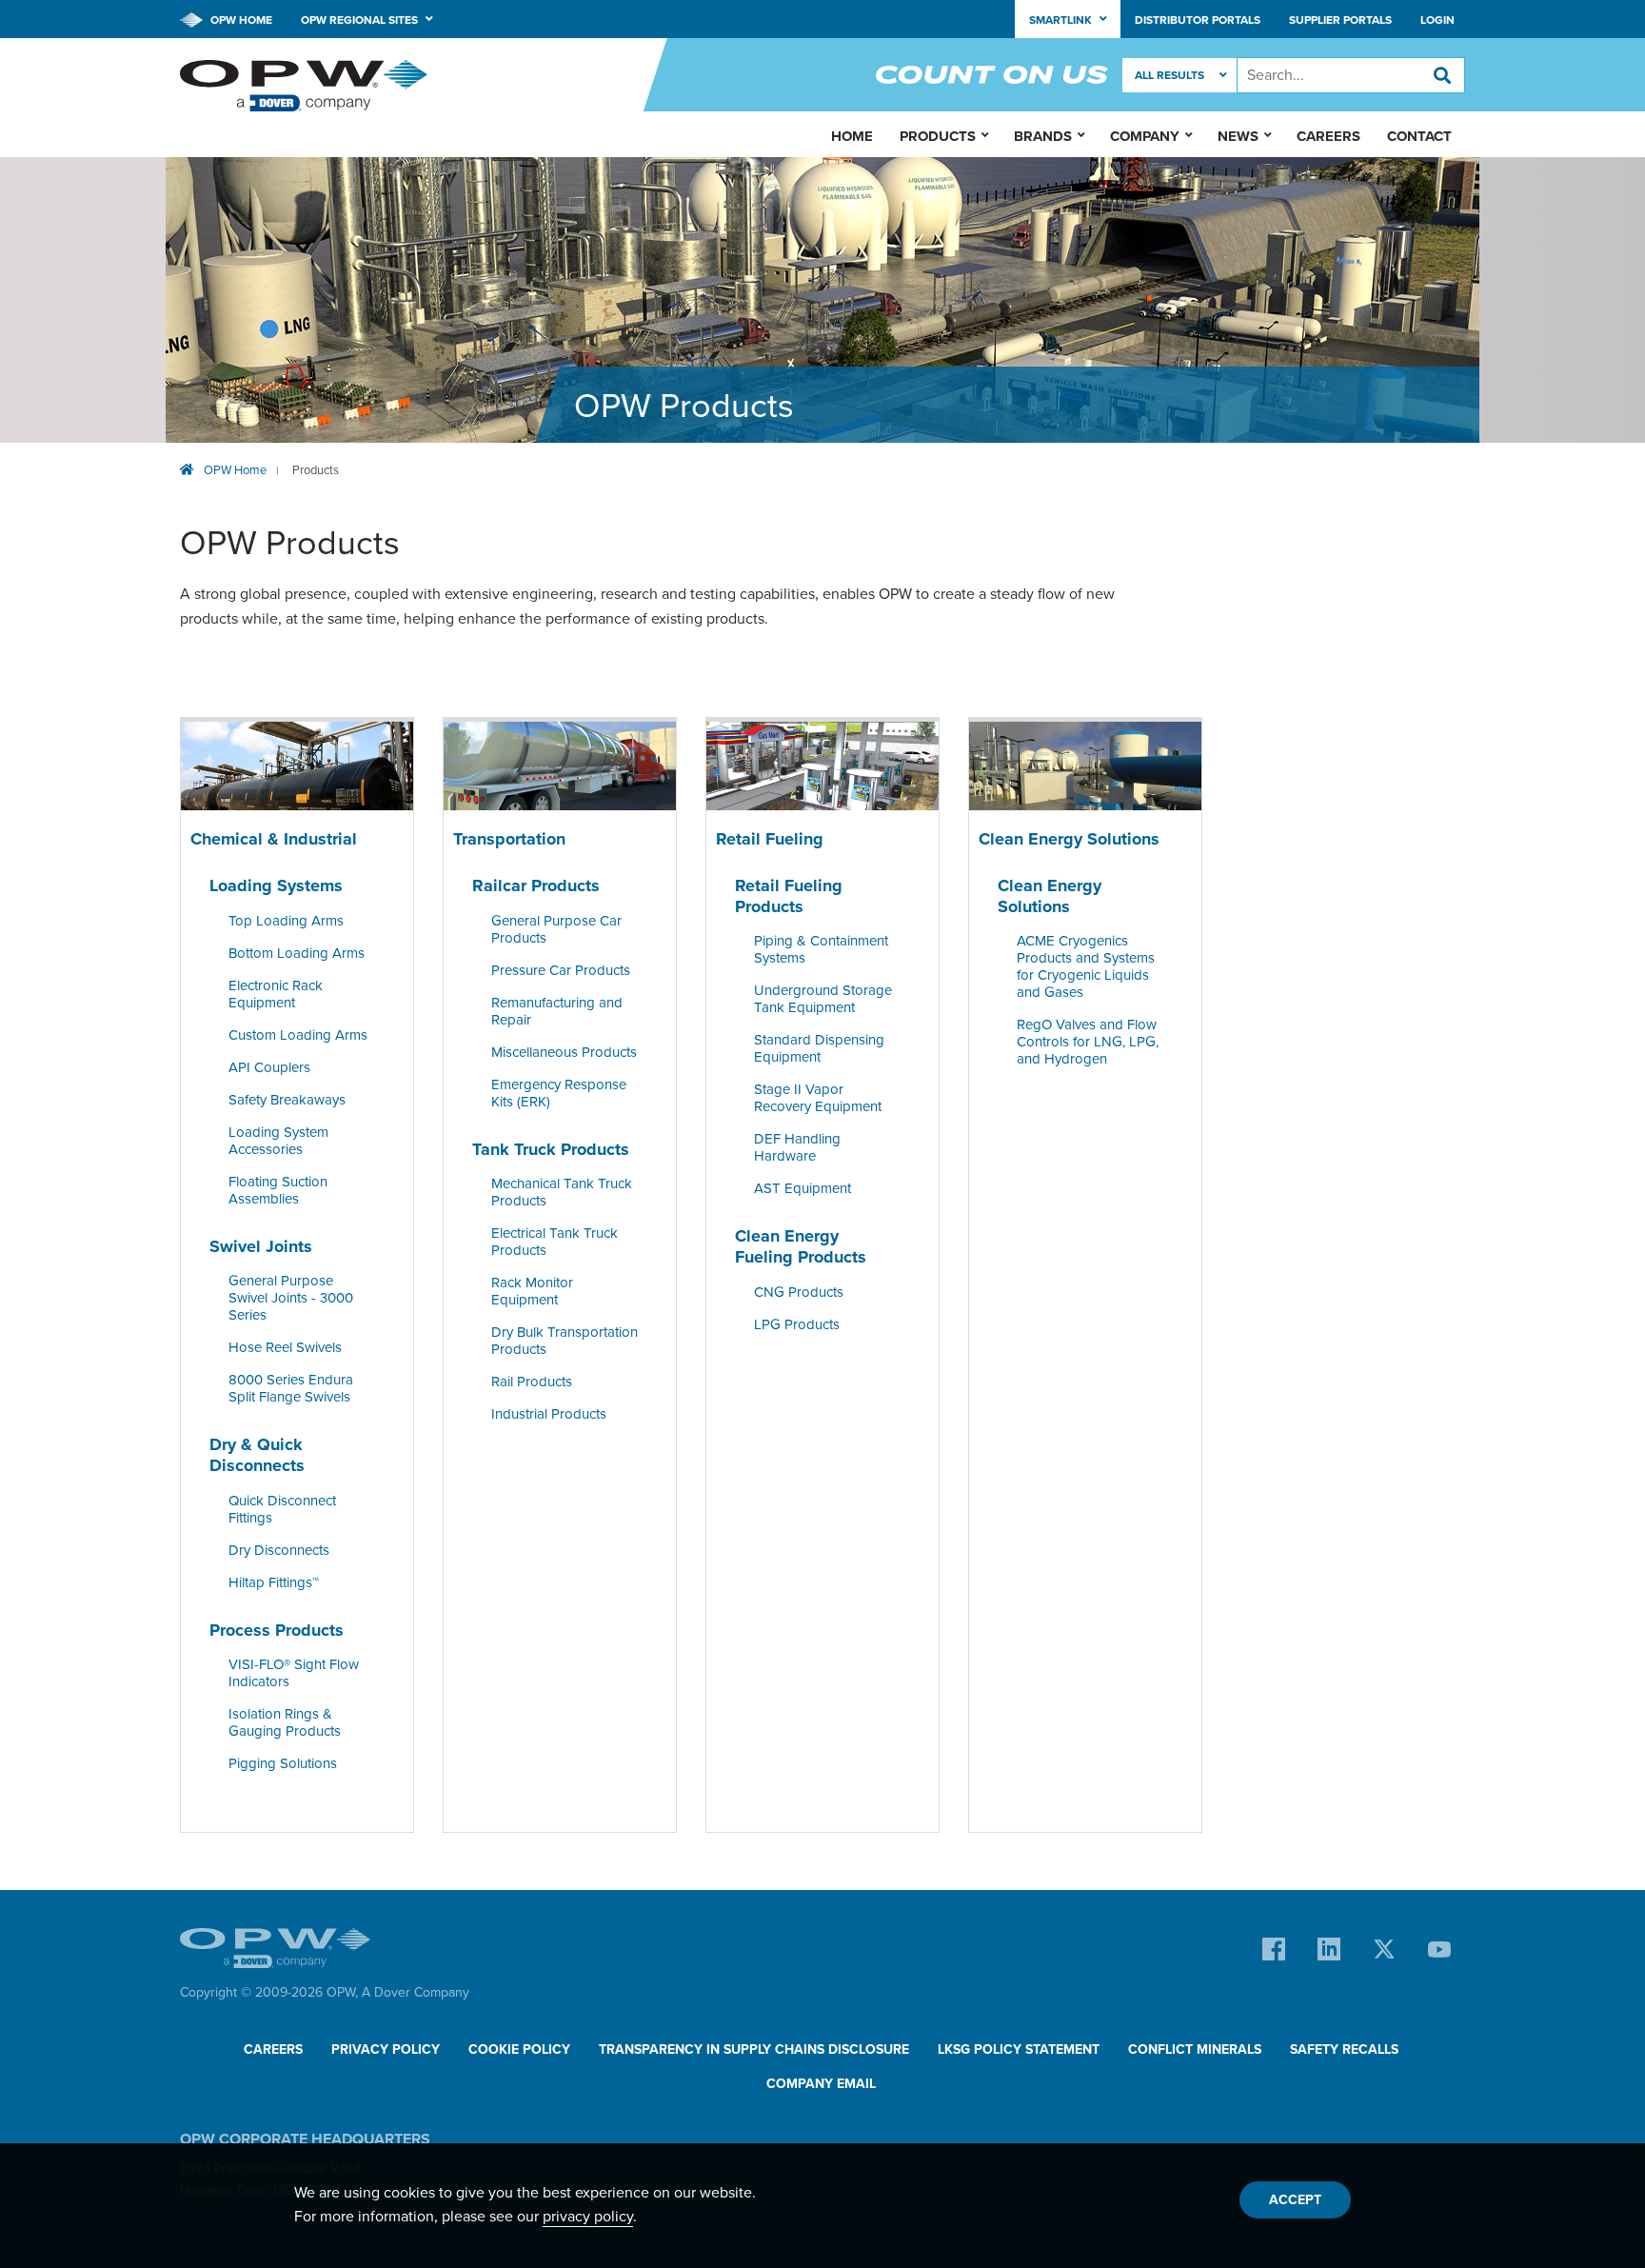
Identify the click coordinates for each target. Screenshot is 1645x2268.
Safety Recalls (1344, 2049)
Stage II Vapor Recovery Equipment (818, 1099)
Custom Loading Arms (298, 1035)
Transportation (509, 839)
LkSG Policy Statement (1019, 2049)
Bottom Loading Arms (297, 953)
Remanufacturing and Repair (557, 1011)
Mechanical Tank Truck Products (562, 1193)
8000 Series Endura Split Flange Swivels (291, 1389)
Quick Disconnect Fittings (282, 1509)
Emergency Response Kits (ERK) (559, 1093)
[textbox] (1351, 75)
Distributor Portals (1198, 20)
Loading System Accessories (278, 1141)
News (1238, 136)
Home (852, 136)
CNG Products (799, 1292)
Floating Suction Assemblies (278, 1190)
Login (1437, 20)
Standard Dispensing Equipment (819, 1049)
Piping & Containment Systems (821, 950)
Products (316, 470)
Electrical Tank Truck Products (555, 1243)
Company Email (821, 2084)
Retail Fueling (770, 839)
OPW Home (240, 20)
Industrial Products (549, 1415)
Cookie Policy (519, 2049)
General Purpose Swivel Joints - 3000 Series (291, 1299)
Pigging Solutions (283, 1763)
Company (1145, 136)
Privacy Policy (386, 2049)
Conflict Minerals (1195, 2049)
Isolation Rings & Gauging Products (285, 1722)
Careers (1328, 136)
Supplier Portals (1340, 20)
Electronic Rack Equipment (276, 994)
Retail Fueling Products (789, 896)
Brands (1043, 136)
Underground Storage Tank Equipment (823, 1000)
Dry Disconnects (279, 1550)
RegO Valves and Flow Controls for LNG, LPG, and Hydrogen (1088, 1043)
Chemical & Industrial (274, 839)
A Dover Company (416, 1992)
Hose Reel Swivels (285, 1348)
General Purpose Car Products (556, 929)
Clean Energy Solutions (1069, 839)
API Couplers (269, 1067)
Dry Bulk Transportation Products (565, 1342)
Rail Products (532, 1383)
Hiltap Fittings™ (274, 1582)
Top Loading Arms (286, 921)
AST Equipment (803, 1189)
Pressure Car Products (561, 970)
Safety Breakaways (287, 1100)
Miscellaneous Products (564, 1052)
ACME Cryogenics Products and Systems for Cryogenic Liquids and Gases (1086, 967)
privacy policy (588, 2217)
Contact (1419, 136)
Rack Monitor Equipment (532, 1292)
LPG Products (797, 1324)
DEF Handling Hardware (797, 1148)
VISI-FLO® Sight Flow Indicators (294, 1673)
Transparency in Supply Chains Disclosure (754, 2049)
